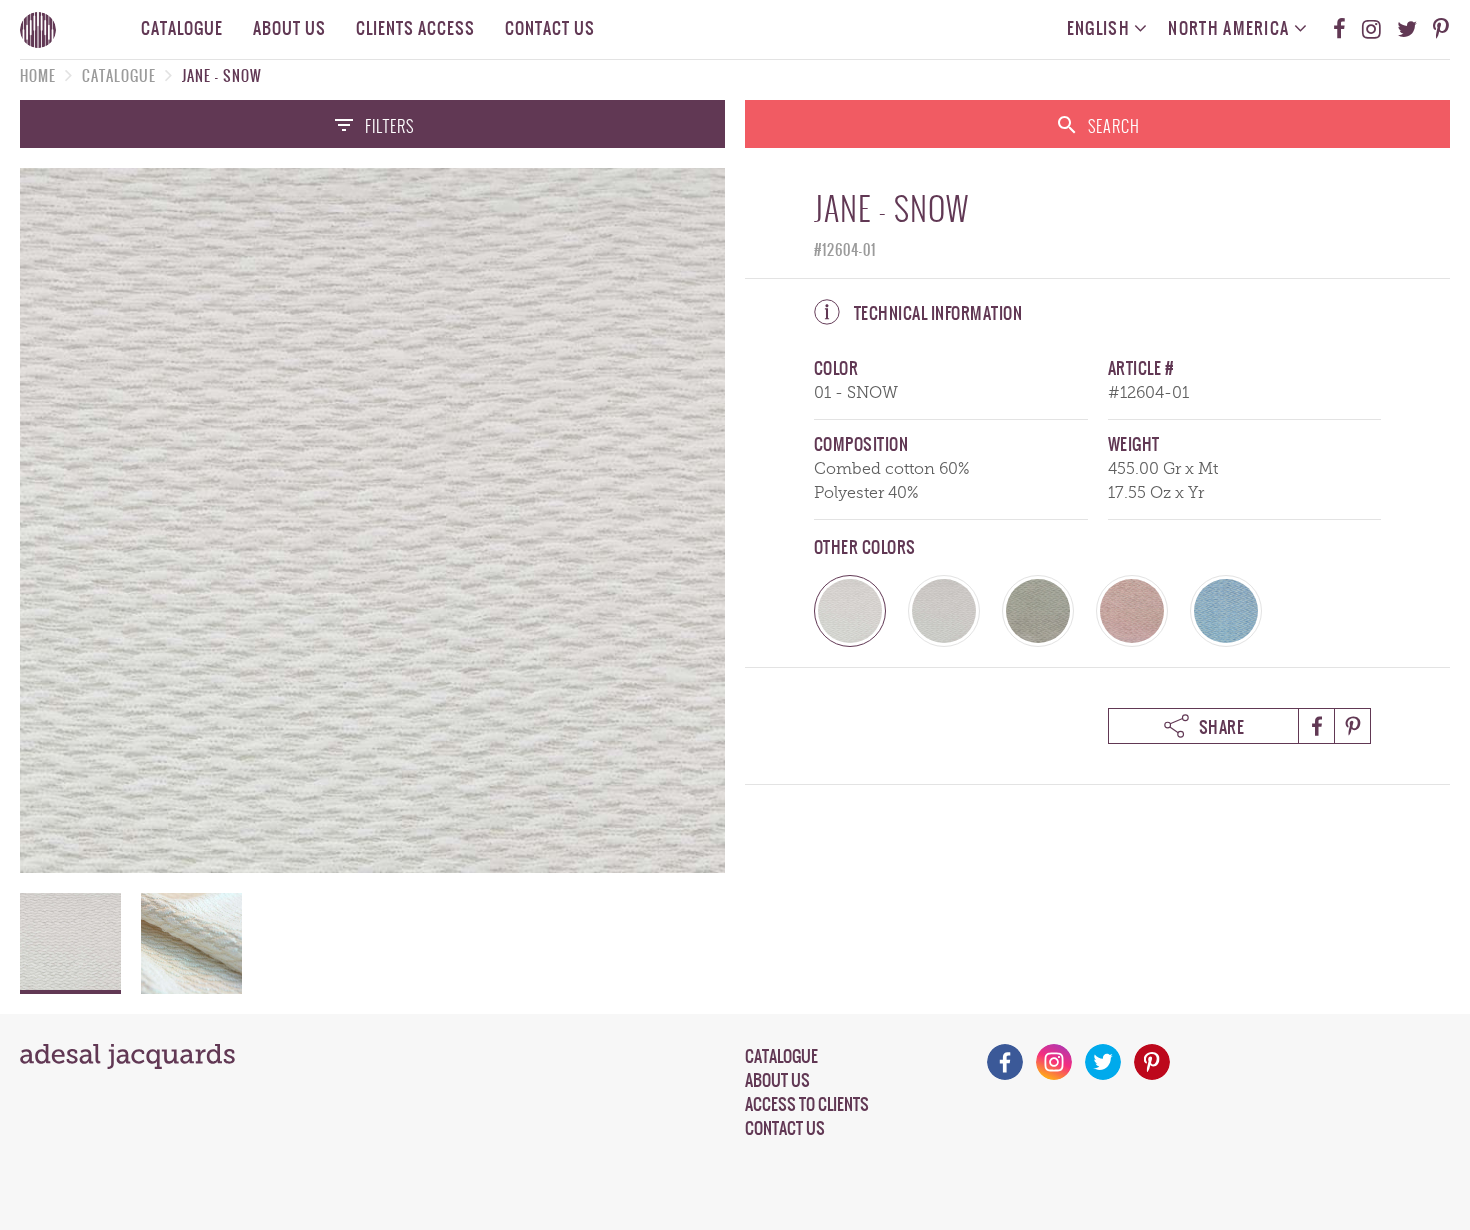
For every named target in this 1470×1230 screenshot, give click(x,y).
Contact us (550, 28)
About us (289, 28)
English (1100, 28)
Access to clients (807, 1103)
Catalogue (182, 28)
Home (38, 76)
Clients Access (415, 28)
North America (1230, 28)
